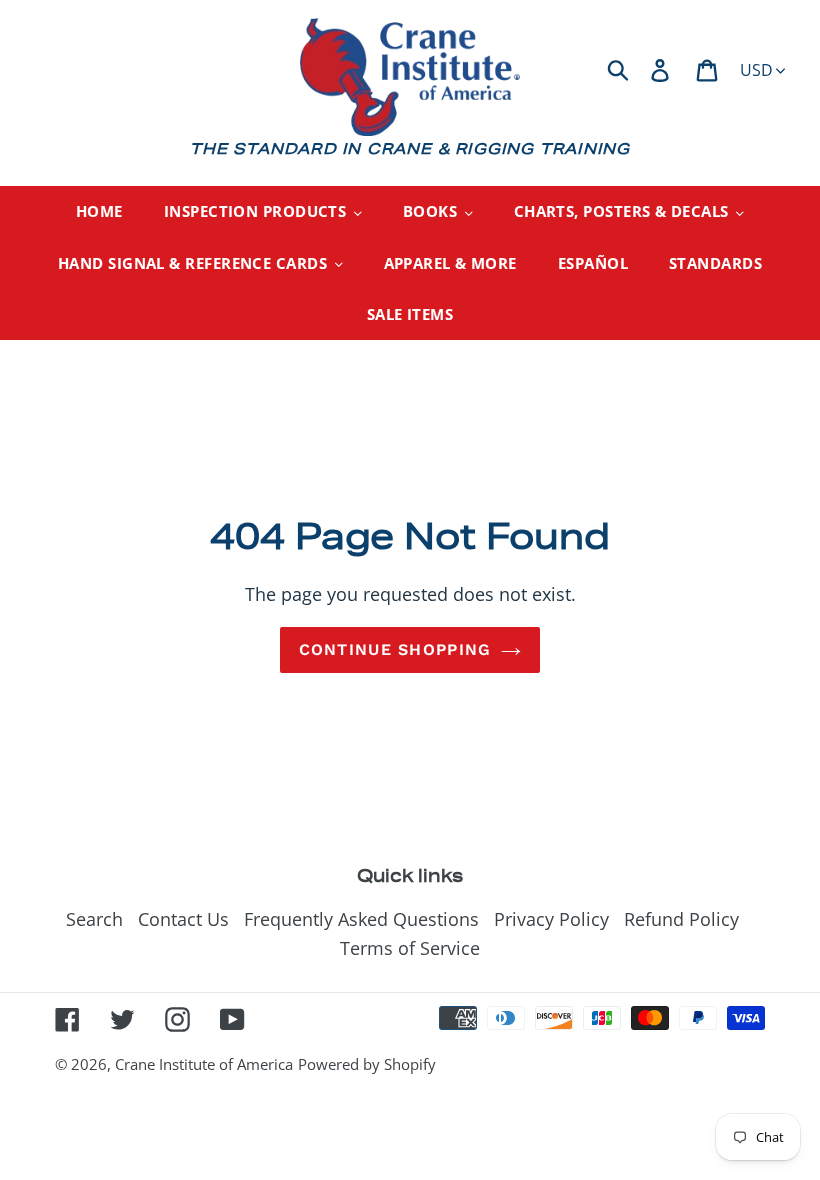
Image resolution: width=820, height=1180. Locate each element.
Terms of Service (410, 948)
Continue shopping (395, 649)
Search (94, 919)
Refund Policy (681, 919)
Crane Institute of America (204, 1064)
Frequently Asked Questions (361, 919)
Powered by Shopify (367, 1064)
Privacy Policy (551, 919)
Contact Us (183, 919)
